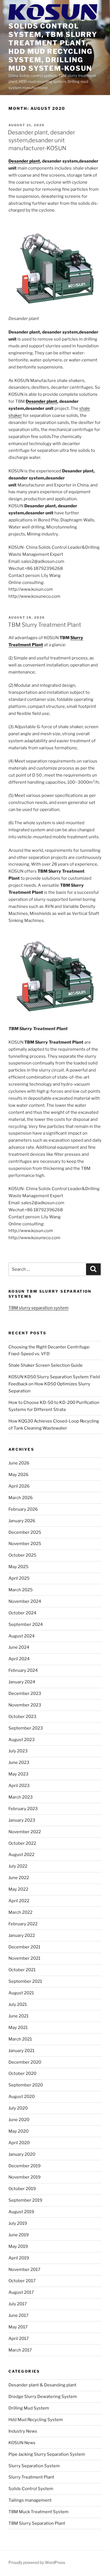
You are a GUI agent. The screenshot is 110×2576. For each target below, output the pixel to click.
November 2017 (24, 2270)
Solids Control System (31, 2489)
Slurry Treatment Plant (31, 2477)
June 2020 (19, 2120)
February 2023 (23, 1809)
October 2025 (22, 1555)
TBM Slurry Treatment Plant (45, 625)
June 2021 (18, 2016)
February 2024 (23, 1670)
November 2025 (25, 1544)
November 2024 (25, 1601)
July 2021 (18, 2004)
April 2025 (19, 1578)
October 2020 (22, 2073)
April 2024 (19, 1659)
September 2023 (26, 1728)
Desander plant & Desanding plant (42, 2385)
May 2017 (18, 2327)
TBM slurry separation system (38, 1308)
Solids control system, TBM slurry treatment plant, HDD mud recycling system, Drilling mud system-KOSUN (53, 47)
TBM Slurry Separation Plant (37, 2523)
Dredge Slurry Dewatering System (43, 2397)
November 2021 (24, 1958)
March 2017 (20, 2350)
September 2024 (26, 1624)
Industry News (23, 2431)
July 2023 (18, 1751)
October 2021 (22, 1970)
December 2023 (25, 1693)
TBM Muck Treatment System (38, 2512)
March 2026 (21, 1498)
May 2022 (18, 1889)
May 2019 (18, 2246)
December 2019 (25, 2166)
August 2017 (21, 2292)
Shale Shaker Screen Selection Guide (46, 1365)
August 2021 (21, 1993)
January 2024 (22, 1682)
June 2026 (19, 1463)
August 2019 (21, 2212)
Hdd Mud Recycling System (36, 2420)
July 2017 (18, 2304)
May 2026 (18, 1475)
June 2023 (19, 1762)
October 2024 (22, 1613)
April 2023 (19, 1786)
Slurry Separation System (34, 2466)
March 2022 (20, 1912)
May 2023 (18, 1774)
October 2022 (22, 1843)
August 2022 (21, 1855)
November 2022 (25, 1832)
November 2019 (25, 2177)
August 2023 (22, 1740)
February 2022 (23, 1924)
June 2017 (18, 2315)
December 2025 (25, 1532)
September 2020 (26, 2085)
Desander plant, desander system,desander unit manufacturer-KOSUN (41, 140)
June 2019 (19, 2235)
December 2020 (25, 2062)
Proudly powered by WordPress (37, 2562)
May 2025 (18, 1567)
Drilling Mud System (29, 2408)
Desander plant (24, 161)
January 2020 (22, 2154)
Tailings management (30, 2500)
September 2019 (25, 2200)
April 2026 (19, 1486)
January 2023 (22, 1820)
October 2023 (22, 1717)
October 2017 (22, 2281)
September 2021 (25, 1981)
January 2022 (22, 1935)
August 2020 (22, 2097)
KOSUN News (22, 2443)
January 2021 (21, 2051)
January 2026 (22, 1521)
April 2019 (19, 2258)
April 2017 (19, 2339)
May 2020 (18, 2131)
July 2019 (18, 2223)
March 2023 (21, 1797)
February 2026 (23, 1509)
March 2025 (21, 1590)
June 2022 (19, 1878)
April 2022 (19, 1901)
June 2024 (19, 1647)
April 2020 (19, 2143)
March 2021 (20, 2039)
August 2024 (22, 1636)
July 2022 (18, 1866)
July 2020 (18, 2108)
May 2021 (18, 2028)
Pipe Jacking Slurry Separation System (47, 2454)
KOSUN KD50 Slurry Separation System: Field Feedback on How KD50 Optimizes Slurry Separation (54, 1384)
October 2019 (22, 2189)
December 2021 (24, 1947)
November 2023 (25, 1705)
